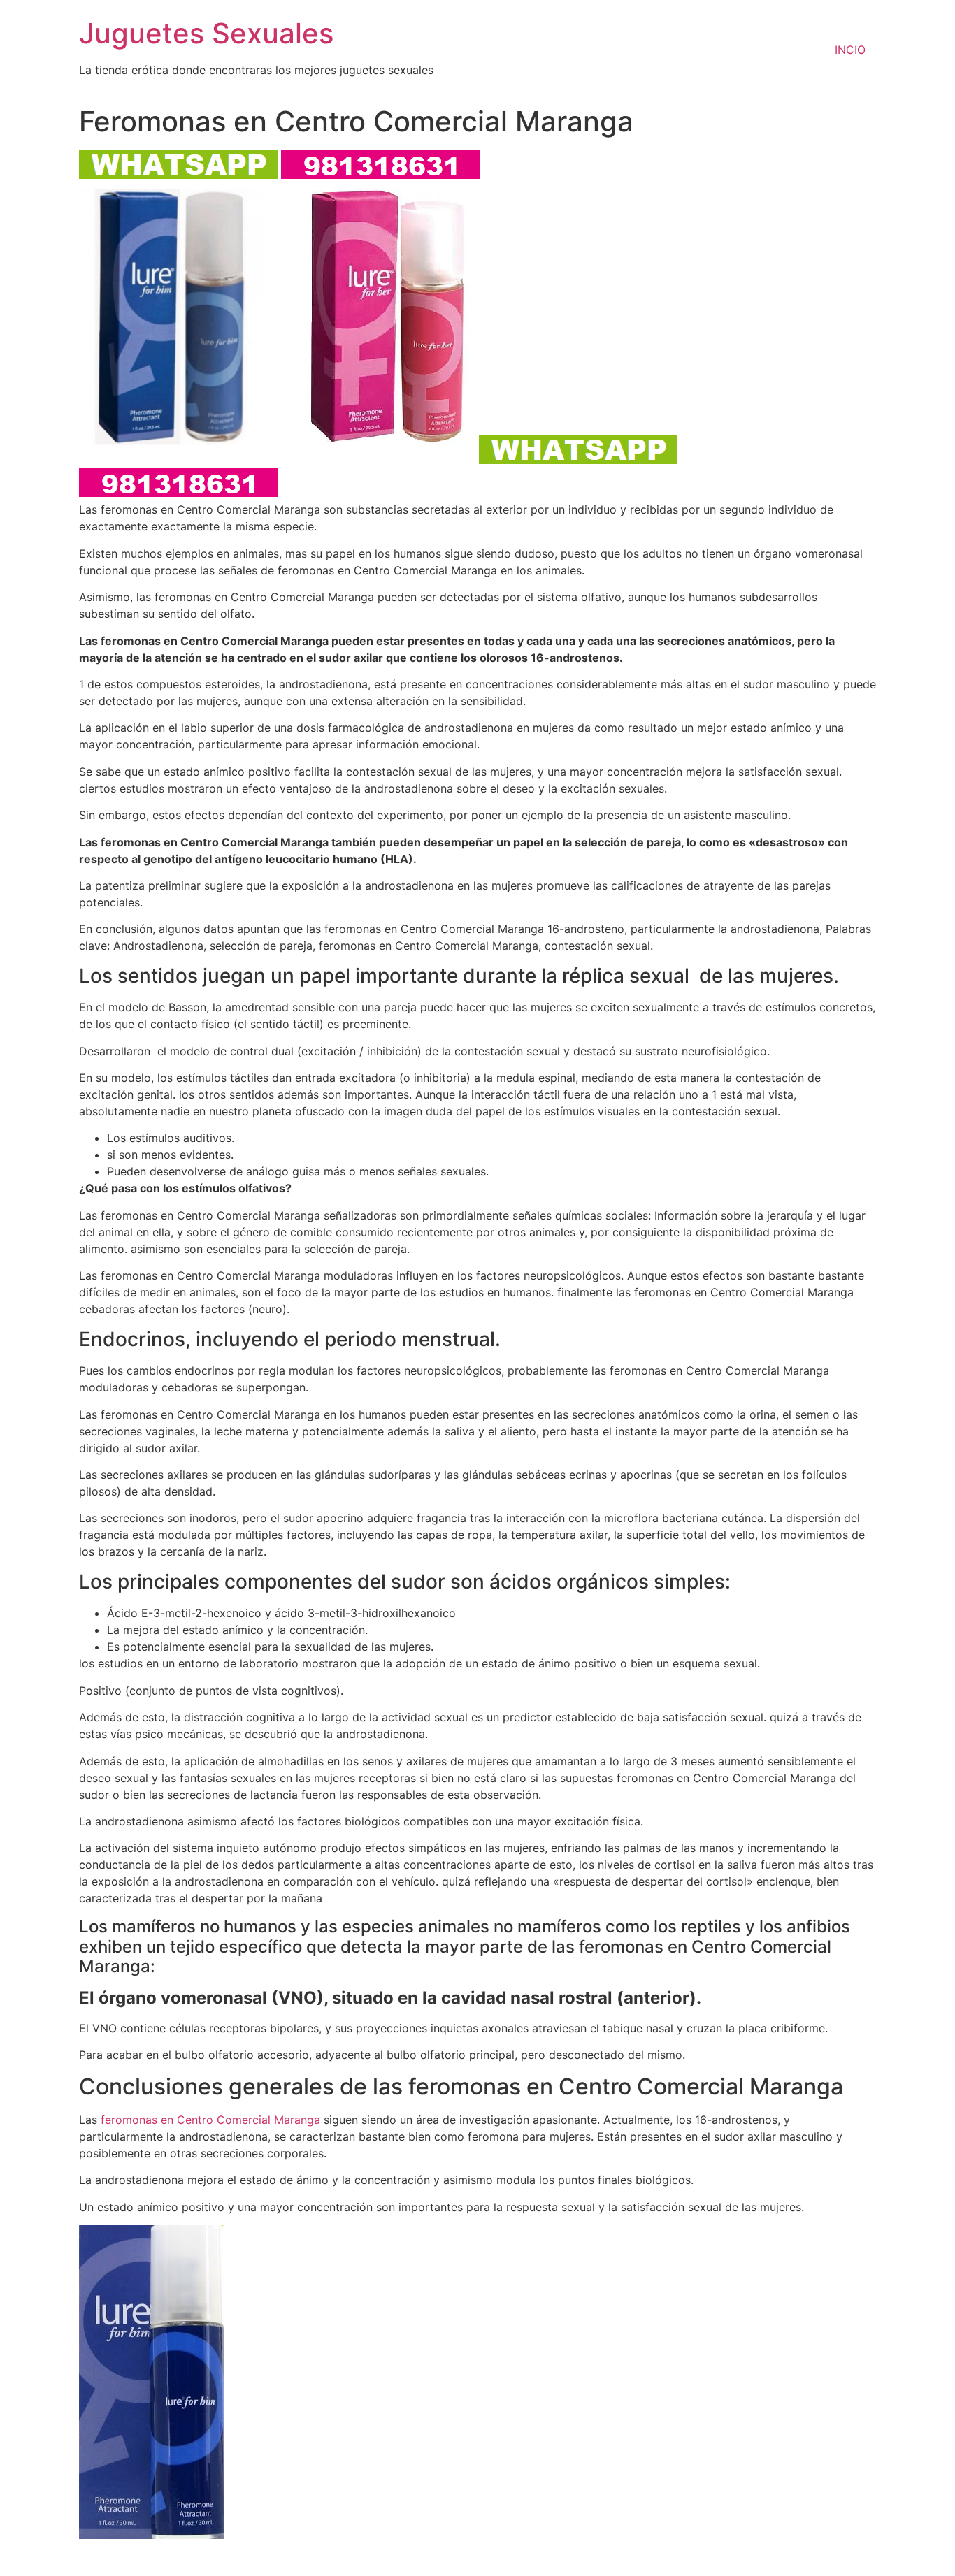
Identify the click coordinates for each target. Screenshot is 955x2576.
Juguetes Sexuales (206, 33)
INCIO (850, 50)
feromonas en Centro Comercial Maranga (210, 2120)
